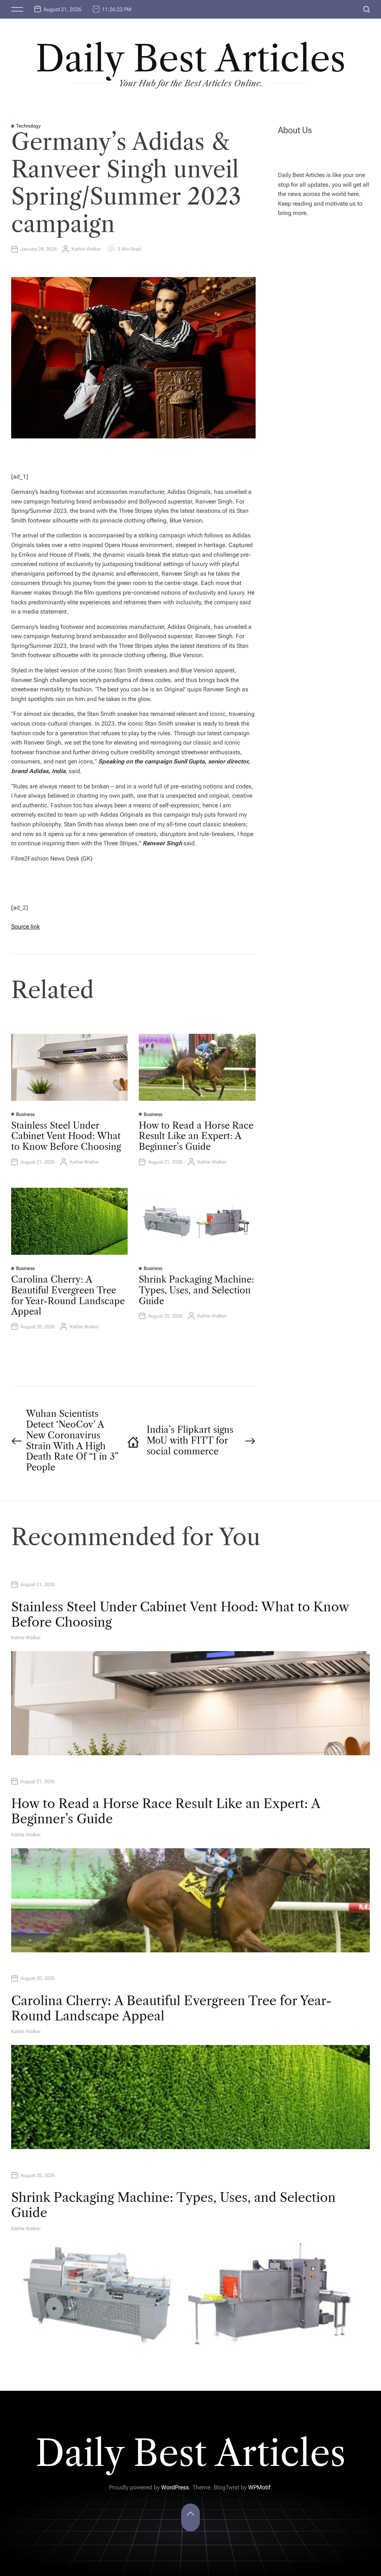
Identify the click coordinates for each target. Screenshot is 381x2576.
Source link (25, 927)
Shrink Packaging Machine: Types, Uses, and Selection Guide (196, 1290)
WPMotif (259, 2487)
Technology (28, 126)
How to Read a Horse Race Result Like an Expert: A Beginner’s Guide (196, 1136)
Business (25, 1114)
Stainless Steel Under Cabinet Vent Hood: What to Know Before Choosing (66, 1136)
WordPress (175, 2487)
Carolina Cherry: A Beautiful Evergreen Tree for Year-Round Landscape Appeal (68, 1295)
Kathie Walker (86, 249)
